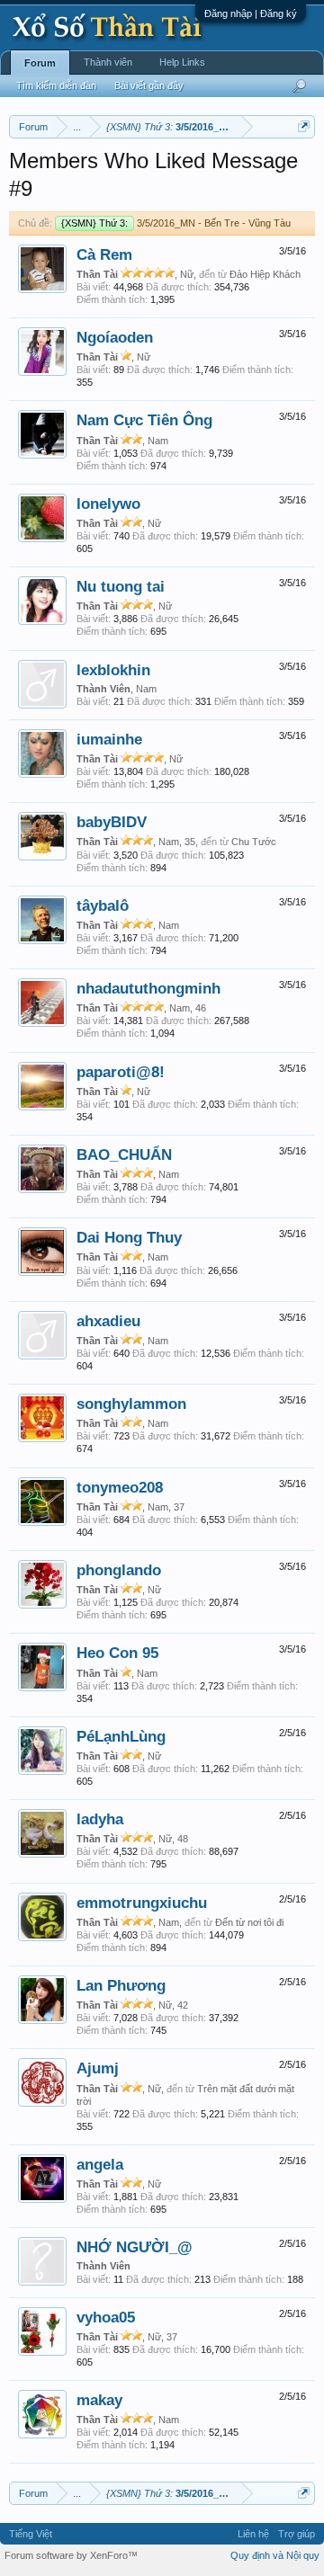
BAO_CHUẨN (124, 1154)
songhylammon (131, 1404)
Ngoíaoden (115, 337)
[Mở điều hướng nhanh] (304, 126)
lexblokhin (113, 670)
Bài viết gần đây (149, 85)
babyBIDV (112, 822)
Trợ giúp (297, 2534)
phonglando (119, 1570)
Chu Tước (254, 842)
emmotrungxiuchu (142, 1903)
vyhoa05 (106, 2317)
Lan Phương (121, 1985)
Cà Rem (104, 254)
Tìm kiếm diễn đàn (56, 85)
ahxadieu (108, 1321)
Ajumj (98, 2068)
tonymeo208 (120, 1487)
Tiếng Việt (31, 2534)
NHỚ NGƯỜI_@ (135, 2247)
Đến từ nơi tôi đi (249, 1922)
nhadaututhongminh (148, 988)
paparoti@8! (121, 1072)
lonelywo (108, 504)
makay (99, 2400)
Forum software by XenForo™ (71, 2555)
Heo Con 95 (117, 1653)
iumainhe (109, 739)
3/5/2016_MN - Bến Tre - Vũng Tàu (176, 223)
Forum (40, 63)
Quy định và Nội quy (275, 2555)
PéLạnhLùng (121, 1736)
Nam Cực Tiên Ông (144, 420)
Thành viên (108, 62)
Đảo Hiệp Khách (265, 274)
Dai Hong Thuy (129, 1237)
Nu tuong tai (121, 586)
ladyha (100, 1819)
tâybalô (103, 905)
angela (100, 2164)
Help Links (182, 62)
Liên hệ (253, 2534)
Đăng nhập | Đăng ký (251, 13)
